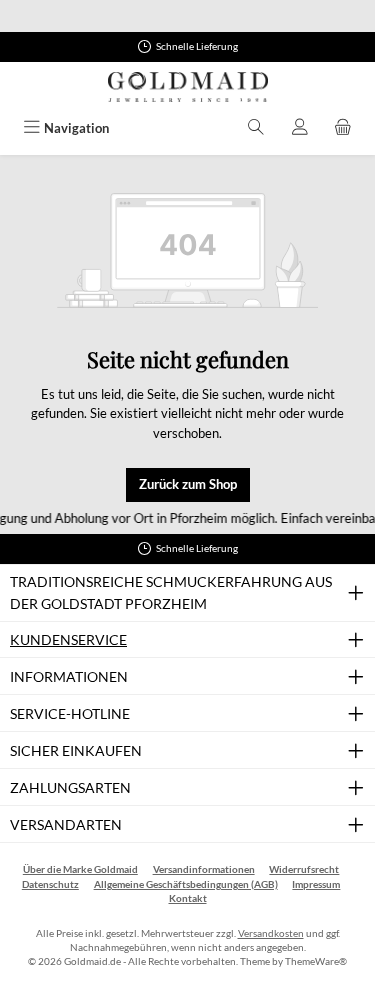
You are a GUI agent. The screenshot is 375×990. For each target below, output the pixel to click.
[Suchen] (256, 128)
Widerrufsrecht (304, 869)
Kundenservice (68, 639)
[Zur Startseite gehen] (188, 87)
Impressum (316, 884)
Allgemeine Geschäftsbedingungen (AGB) (186, 884)
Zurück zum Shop (188, 484)
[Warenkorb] (343, 128)
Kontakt (188, 898)
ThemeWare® (316, 961)
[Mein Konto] (300, 128)
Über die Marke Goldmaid (80, 869)
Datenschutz (50, 884)
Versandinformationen (204, 869)
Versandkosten (271, 933)
